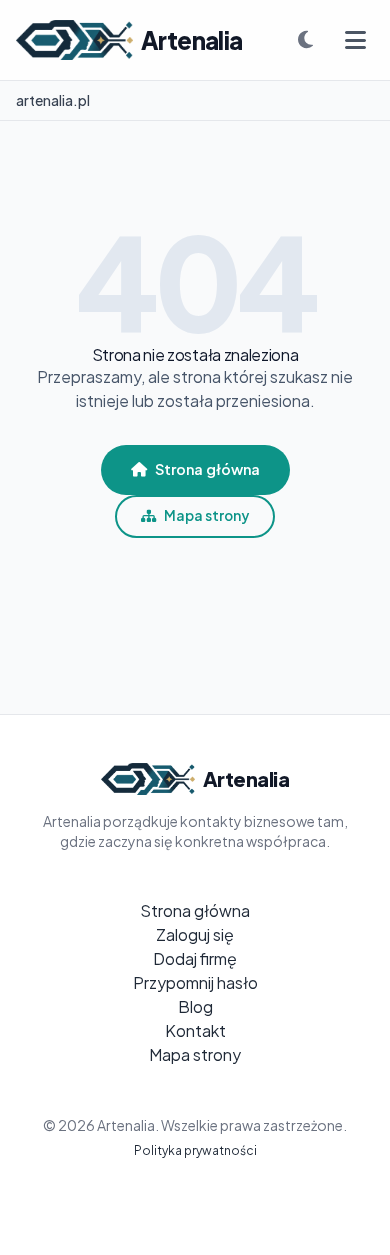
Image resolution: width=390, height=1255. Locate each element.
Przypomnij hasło (195, 982)
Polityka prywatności (195, 1150)
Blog (195, 1006)
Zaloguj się (195, 934)
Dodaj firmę (195, 958)
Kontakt (195, 1030)
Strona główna (207, 469)
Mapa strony (206, 515)
